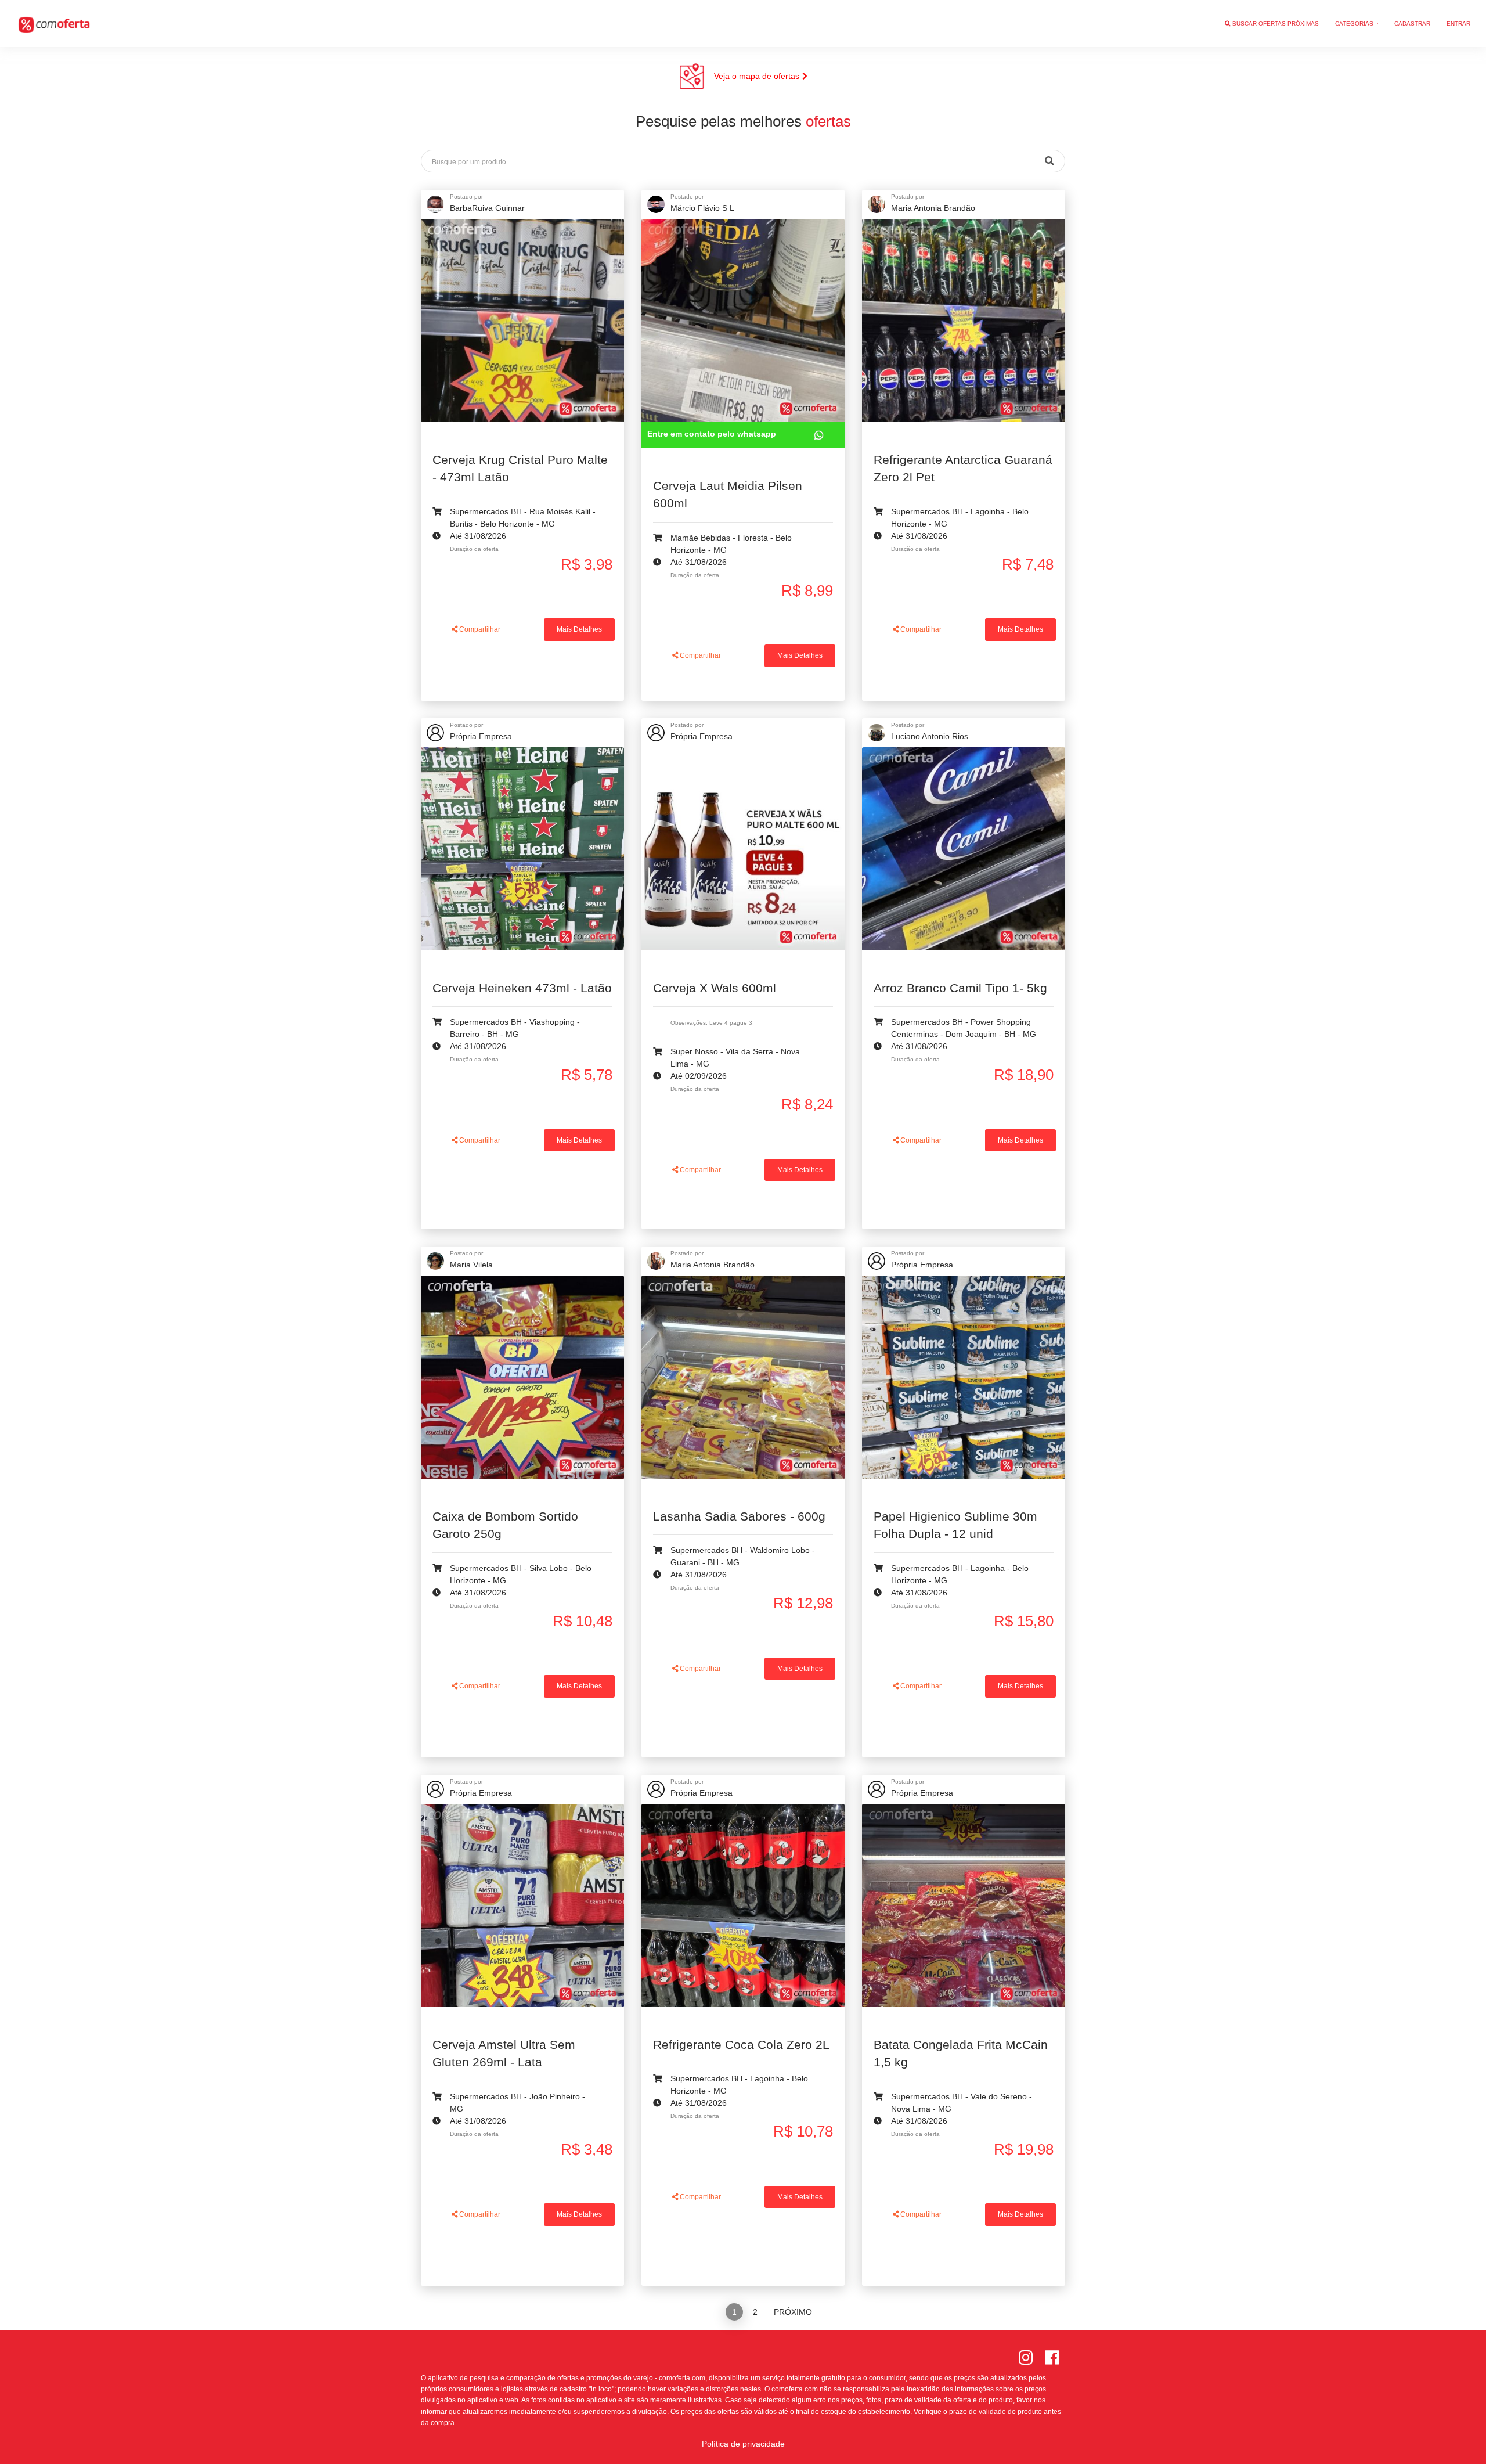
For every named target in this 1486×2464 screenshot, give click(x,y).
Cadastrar (1412, 24)
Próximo (793, 2312)
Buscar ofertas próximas (1275, 24)
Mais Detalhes (579, 629)
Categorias (1355, 24)
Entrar (1458, 24)
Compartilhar (479, 629)
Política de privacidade (743, 2444)
